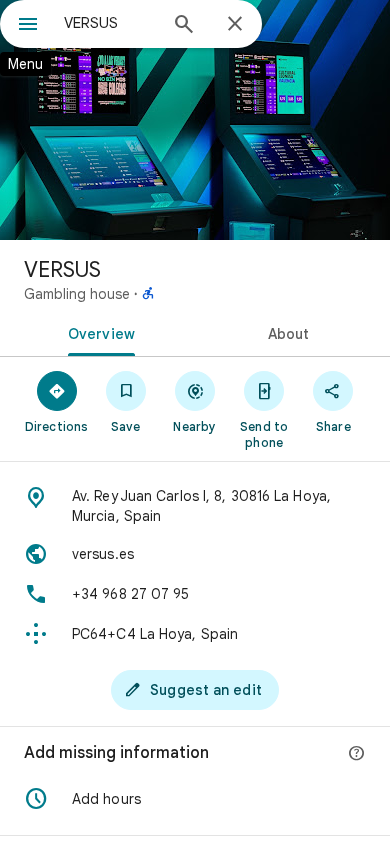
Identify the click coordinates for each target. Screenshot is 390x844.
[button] (195, 799)
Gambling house (77, 294)
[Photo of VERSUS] (195, 120)
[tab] (97, 332)
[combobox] (110, 23)
